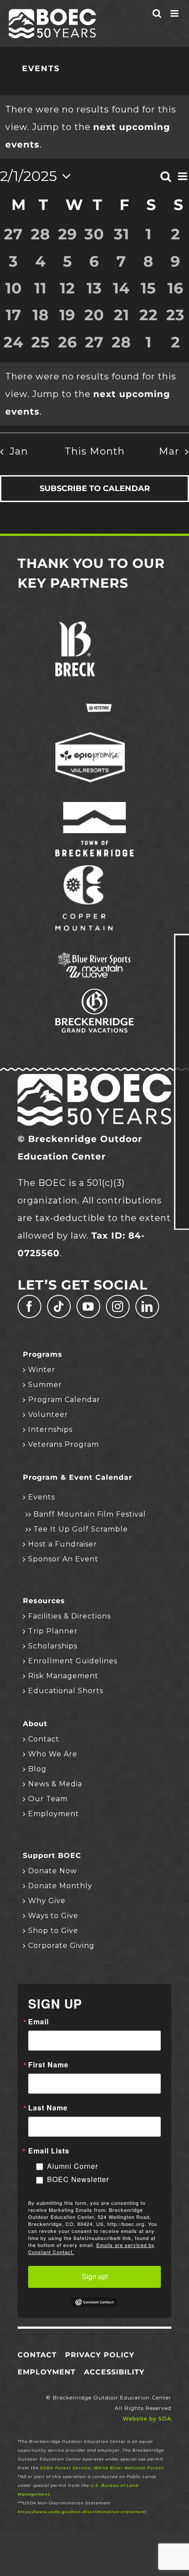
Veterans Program (64, 1444)
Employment (54, 1814)
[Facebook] (29, 1306)
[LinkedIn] (147, 1306)
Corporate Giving (61, 1946)
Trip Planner (53, 1631)
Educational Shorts (66, 1691)
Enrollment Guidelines (73, 1661)
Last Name (48, 2108)
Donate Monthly (60, 1886)
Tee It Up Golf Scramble (81, 1529)
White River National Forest (129, 2468)
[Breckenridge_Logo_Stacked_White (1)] (75, 626)
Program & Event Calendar (78, 1478)
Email (38, 2022)
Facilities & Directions (69, 1616)
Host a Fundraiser (63, 1544)
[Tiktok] (59, 1306)
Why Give (47, 1901)
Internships (50, 1429)
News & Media (55, 1784)
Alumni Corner (73, 2166)
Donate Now (53, 1871)
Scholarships (53, 1646)
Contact (44, 1739)
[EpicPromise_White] (90, 737)
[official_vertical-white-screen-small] (94, 806)
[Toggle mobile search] (157, 13)
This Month (95, 451)
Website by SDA (147, 2419)
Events (42, 1497)
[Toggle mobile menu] (175, 13)
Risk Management (63, 1676)
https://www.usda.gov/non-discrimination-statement (82, 2512)
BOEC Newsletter (78, 2179)
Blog (37, 1769)
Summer (45, 1385)
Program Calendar (64, 1400)
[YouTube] (88, 1306)
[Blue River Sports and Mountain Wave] (94, 955)
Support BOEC (52, 1856)
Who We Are (53, 1754)
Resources (44, 1601)
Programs (43, 1355)
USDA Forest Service (65, 2468)
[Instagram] (118, 1306)
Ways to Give (53, 1916)
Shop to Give (53, 1931)
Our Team (48, 1799)
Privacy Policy (100, 2355)
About (35, 1724)
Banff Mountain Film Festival (90, 1514)
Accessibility (114, 2372)
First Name (48, 2065)
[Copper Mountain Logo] (84, 870)
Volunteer (48, 1414)
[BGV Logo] (94, 993)
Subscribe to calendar (95, 489)
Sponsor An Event (63, 1559)
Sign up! (95, 2277)
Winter (42, 1370)
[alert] (94, 394)
